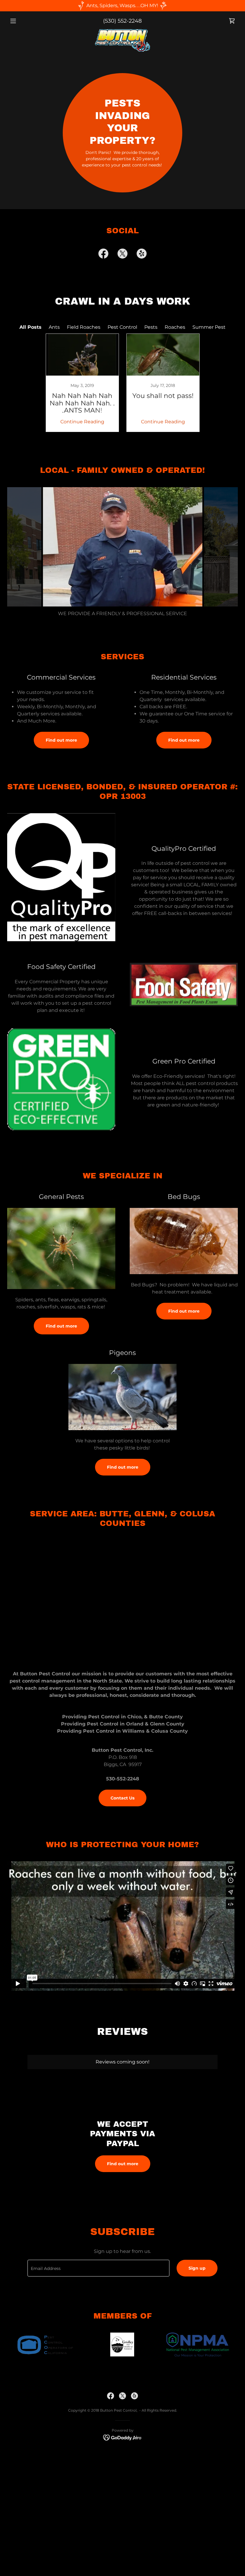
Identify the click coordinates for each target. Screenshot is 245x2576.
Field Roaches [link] (84, 327)
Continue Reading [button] (82, 422)
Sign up (197, 2268)
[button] (24, 21)
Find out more (61, 740)
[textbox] (98, 2268)
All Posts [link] (30, 327)
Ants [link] (54, 327)
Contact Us (122, 1798)
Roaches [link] (175, 327)
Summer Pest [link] (209, 327)
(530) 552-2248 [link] (122, 21)
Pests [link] (151, 327)
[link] (232, 21)
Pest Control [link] (122, 327)
